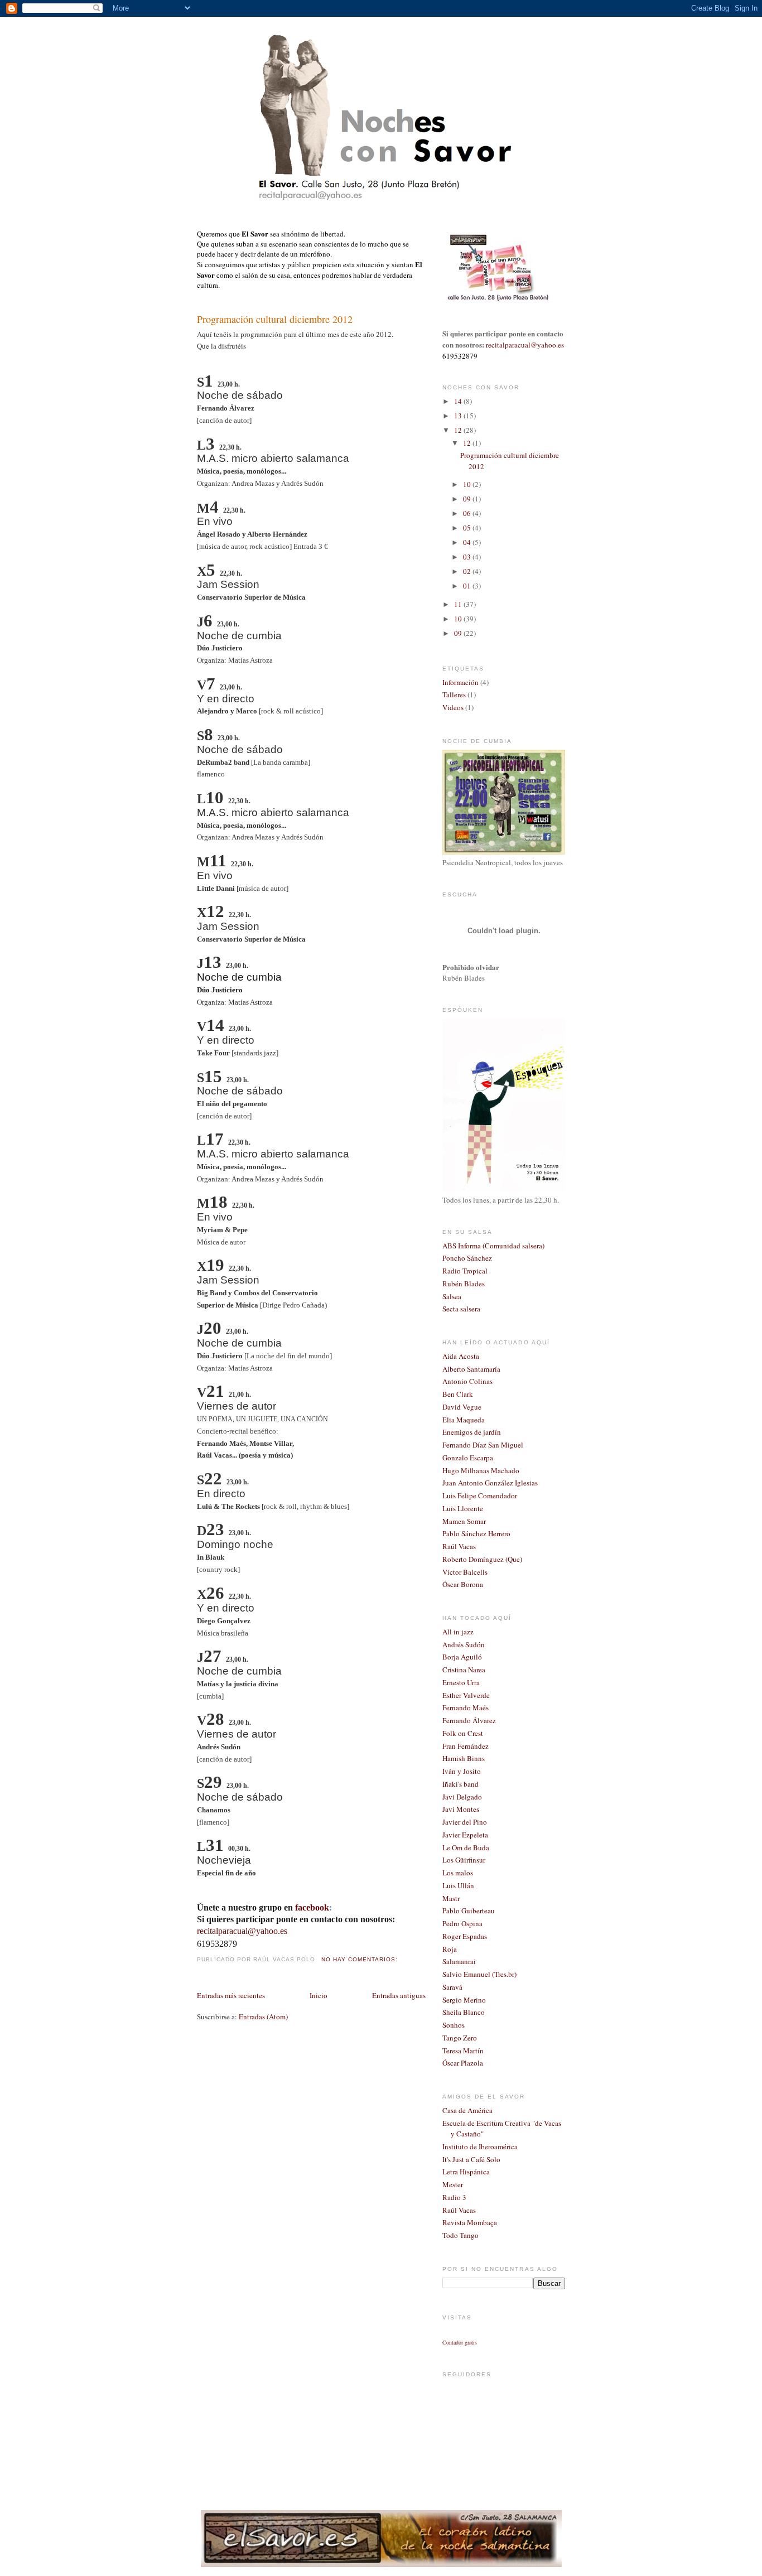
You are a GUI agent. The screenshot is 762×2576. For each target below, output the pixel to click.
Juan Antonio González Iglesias (490, 1483)
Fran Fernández (466, 1746)
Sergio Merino (464, 2000)
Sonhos (454, 2025)
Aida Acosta (461, 1356)
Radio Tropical (465, 1271)
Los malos (458, 1873)
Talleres (454, 694)
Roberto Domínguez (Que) (482, 1559)
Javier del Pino (465, 1822)
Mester (453, 2184)
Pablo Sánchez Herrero (476, 1533)
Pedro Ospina (462, 1923)
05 (468, 528)
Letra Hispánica (466, 2172)
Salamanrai (459, 1961)
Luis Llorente (463, 1508)
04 (468, 542)
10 (468, 484)
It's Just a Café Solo (471, 2159)
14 (459, 401)
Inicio (319, 1995)
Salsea (452, 1296)
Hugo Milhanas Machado (481, 1470)
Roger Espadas (465, 1936)
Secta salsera (461, 1309)
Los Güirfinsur (464, 1860)
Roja (450, 1949)
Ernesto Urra (461, 1682)
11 (459, 604)
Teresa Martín (463, 2051)
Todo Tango (460, 2235)
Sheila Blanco (464, 2012)
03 (468, 557)
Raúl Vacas (459, 1546)
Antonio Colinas (467, 1381)
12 (459, 430)
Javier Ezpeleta (465, 1835)
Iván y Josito (462, 1771)
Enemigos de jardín (472, 1432)
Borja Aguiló (462, 1657)
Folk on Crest (463, 1733)
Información (460, 682)
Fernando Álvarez (469, 1720)
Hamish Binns (464, 1758)
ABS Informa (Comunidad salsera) (493, 1246)
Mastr (451, 1898)
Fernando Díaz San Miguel (483, 1445)
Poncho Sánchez (467, 1258)
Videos (453, 707)
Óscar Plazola (463, 2063)
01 (468, 586)
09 (468, 499)
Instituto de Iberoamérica (480, 2146)
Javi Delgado (462, 1797)
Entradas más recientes (231, 1995)
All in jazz (458, 1632)
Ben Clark (458, 1394)
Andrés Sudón (464, 1644)
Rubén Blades (464, 1284)
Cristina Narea (464, 1670)
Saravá (452, 1987)
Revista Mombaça (470, 2222)
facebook (312, 1907)
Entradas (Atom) (263, 2017)
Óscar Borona (463, 1584)
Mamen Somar (464, 1521)
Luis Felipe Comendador (480, 1496)
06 (468, 513)
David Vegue (462, 1407)
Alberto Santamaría (471, 1369)
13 (459, 416)
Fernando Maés (466, 1707)
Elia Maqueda (464, 1420)
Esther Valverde (466, 1695)
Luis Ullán (458, 1885)
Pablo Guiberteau (469, 1911)
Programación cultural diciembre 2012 (275, 319)
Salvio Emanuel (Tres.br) (479, 1974)
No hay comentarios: (361, 1959)
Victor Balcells (465, 1572)
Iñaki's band (460, 1784)
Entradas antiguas (399, 1995)
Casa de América (467, 2110)
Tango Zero (460, 2038)
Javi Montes (461, 1809)
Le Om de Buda (466, 1847)
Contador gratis (460, 2342)
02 (468, 571)
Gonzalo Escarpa (468, 1458)
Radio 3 (454, 2197)
